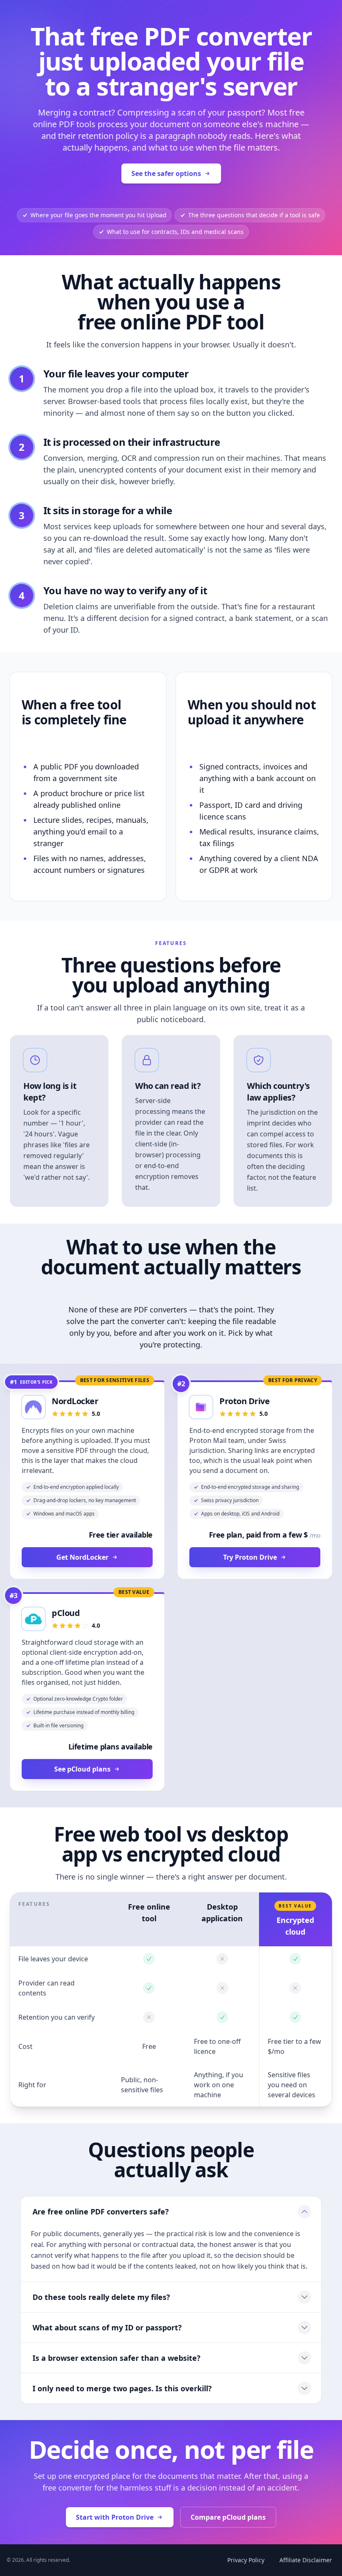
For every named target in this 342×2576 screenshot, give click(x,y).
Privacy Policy (246, 2560)
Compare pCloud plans (228, 2517)
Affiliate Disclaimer (306, 2560)
